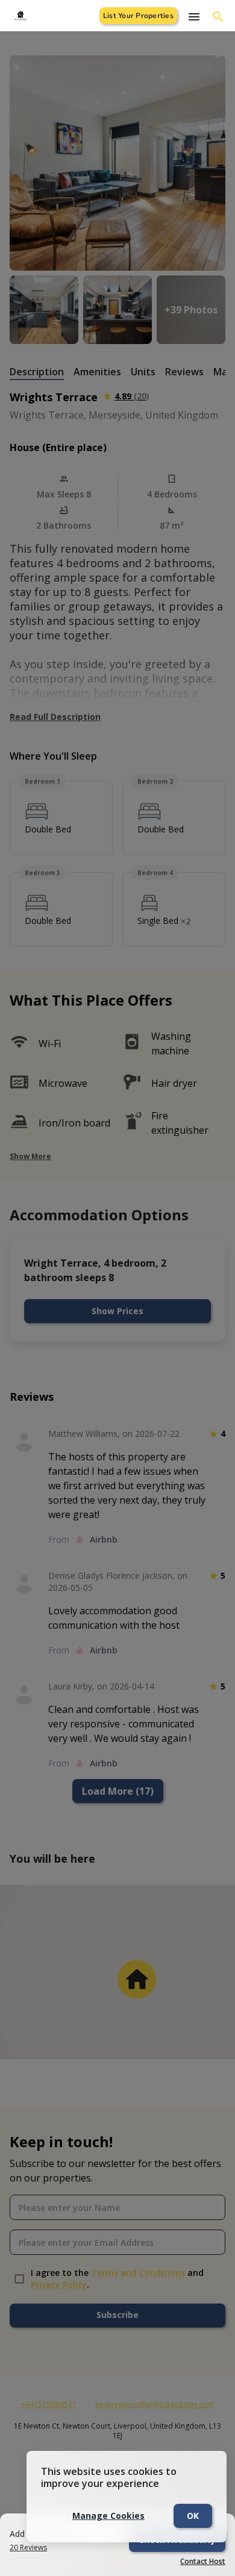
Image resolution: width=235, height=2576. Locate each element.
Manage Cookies (108, 2516)
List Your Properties (138, 16)
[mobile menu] (194, 17)
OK (193, 2516)
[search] (218, 17)
